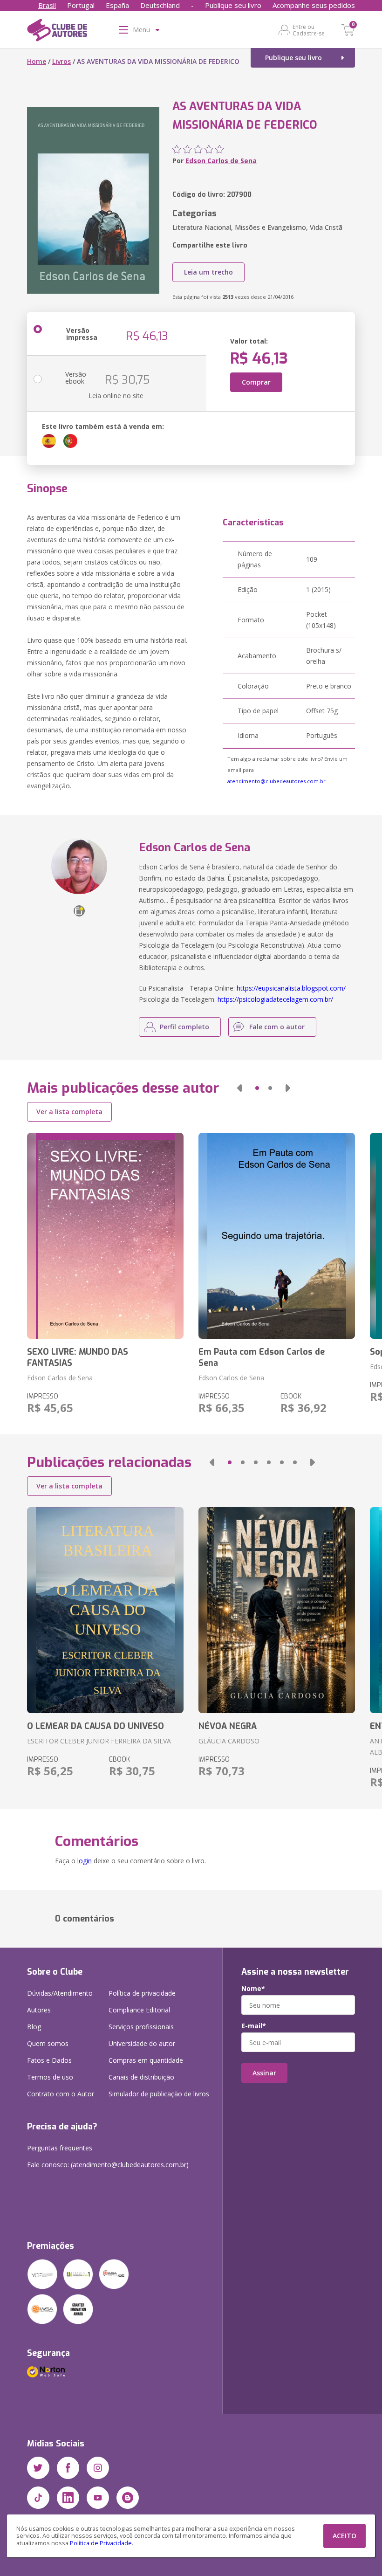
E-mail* (254, 2026)
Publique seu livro (233, 5)
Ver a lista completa (69, 1112)
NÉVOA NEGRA (228, 1726)
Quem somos (48, 2043)
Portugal (81, 5)
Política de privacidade (142, 1993)
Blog (34, 2027)
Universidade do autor (142, 2043)
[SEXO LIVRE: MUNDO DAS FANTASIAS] (105, 1236)
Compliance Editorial (139, 2010)
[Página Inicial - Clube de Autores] (57, 32)
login (85, 1861)
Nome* (253, 1989)
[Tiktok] (38, 2498)
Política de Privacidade (101, 2543)
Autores (39, 2010)
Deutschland (160, 5)
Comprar (256, 382)
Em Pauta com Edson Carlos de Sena (262, 1357)
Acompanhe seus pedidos (314, 5)
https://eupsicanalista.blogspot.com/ (291, 988)
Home (37, 61)
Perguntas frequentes (60, 2148)
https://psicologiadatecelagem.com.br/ (275, 999)
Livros (61, 61)
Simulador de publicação (159, 2094)
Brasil (47, 5)
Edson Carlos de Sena (221, 161)
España (117, 5)
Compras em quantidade (146, 2060)
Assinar (264, 2073)
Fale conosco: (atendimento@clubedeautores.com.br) (108, 2165)
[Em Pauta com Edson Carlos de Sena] (277, 1236)
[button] (239, 1088)
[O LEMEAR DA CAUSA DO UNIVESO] (105, 1610)
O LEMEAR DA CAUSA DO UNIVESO (95, 1726)
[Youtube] (98, 2498)
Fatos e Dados (49, 2060)
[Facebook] (68, 2468)
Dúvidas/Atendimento (60, 1993)
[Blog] (128, 2498)
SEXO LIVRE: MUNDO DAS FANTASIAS (78, 1357)
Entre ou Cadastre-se (309, 30)
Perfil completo (184, 1027)
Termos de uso (50, 2077)
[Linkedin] (68, 2498)
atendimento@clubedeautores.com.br (276, 781)
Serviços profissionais (141, 2027)
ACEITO (344, 2536)
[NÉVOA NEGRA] (277, 1610)
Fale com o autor (277, 1027)
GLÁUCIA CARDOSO (229, 1741)
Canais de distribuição (141, 2077)
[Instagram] (98, 2468)
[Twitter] (38, 2468)
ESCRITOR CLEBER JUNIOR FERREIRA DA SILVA (99, 1741)
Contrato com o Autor (61, 2094)
